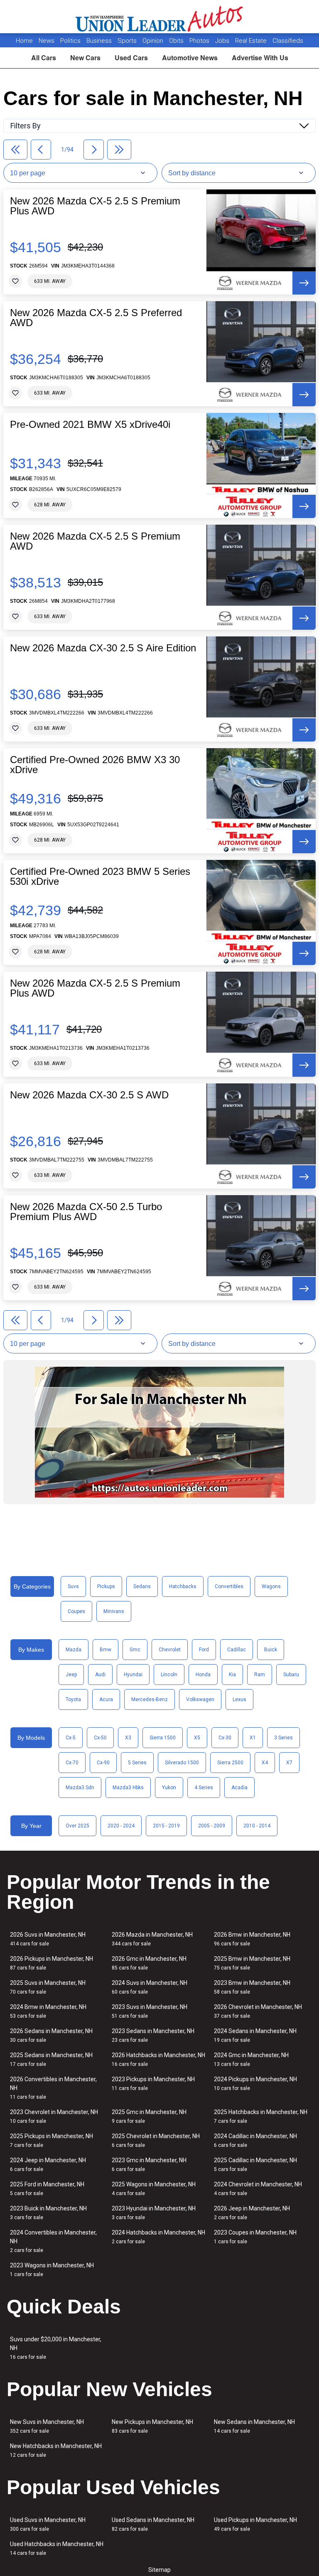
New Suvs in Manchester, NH (47, 2426)
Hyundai (133, 1675)
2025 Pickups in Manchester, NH (52, 2140)
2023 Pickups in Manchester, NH (153, 2084)
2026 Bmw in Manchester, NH (252, 1939)
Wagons (271, 1586)
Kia (232, 1675)
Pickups (106, 1586)
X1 (253, 1738)
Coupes (76, 1611)
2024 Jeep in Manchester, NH (48, 2165)
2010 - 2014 (257, 1826)
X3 (128, 1738)
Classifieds (288, 41)
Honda (203, 1675)
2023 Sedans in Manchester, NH (153, 2035)
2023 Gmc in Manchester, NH (149, 2165)
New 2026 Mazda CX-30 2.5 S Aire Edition (103, 648)
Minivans (114, 1611)
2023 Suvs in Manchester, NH (150, 2011)
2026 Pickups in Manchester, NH (52, 1963)
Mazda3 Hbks (128, 1788)
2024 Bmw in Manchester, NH (48, 2011)
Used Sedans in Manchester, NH (153, 2524)
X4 (265, 1763)
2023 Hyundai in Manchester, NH (154, 2213)
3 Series (283, 1738)
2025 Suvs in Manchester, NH (48, 1987)
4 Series (204, 1788)
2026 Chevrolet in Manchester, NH (258, 2011)
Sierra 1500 (163, 1738)
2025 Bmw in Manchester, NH (252, 1963)
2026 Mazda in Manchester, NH (152, 1939)
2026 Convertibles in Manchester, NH (53, 2088)
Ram (260, 1675)
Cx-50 (100, 1738)
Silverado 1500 (182, 1763)
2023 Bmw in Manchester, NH (252, 1987)
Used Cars (131, 58)
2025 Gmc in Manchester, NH (149, 2116)
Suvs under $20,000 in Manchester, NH (56, 2348)
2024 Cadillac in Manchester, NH (255, 2140)
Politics (70, 41)
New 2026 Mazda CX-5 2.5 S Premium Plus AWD (95, 206)
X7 (289, 1763)
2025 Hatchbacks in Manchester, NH (261, 2116)
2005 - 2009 (212, 1826)
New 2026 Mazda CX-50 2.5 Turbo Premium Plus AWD (86, 1212)
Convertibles (229, 1586)
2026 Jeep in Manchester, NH (252, 2213)
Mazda (74, 1650)
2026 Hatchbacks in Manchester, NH (158, 2059)
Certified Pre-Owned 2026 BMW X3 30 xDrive (95, 765)
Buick (271, 1650)
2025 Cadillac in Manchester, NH (255, 2165)
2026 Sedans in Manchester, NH (51, 2035)
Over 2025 (77, 1826)
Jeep (71, 1675)
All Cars (44, 58)
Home (24, 41)
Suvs (73, 1586)
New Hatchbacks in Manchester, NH (56, 2450)
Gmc (135, 1650)
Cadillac (237, 1650)
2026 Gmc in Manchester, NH (149, 1963)
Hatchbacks (183, 1586)
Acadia (239, 1788)
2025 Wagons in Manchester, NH (154, 2189)
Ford (204, 1650)
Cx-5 (71, 1738)
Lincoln (169, 1675)
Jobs (223, 41)
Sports (128, 41)
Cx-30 (225, 1738)
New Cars (85, 58)
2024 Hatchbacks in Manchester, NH (158, 2237)
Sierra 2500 (230, 1763)
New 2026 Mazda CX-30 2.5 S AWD (89, 1095)
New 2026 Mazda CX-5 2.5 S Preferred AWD (96, 318)
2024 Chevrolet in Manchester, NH (258, 2189)
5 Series (137, 1763)
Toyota (73, 1699)
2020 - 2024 (121, 1826)
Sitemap (159, 2570)
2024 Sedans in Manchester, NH (255, 2035)
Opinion (154, 41)
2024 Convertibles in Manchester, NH (53, 2241)
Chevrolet (170, 1650)
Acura (106, 1699)
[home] (160, 17)
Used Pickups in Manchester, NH (255, 2524)
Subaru (291, 1675)
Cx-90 (103, 1763)
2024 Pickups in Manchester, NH (255, 2084)
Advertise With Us (260, 58)
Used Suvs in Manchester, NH (48, 2524)
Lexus (239, 1699)
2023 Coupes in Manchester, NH (255, 2237)
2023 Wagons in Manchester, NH (52, 2270)
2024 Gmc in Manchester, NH (251, 2059)
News (47, 41)
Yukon (169, 1788)
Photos (200, 41)
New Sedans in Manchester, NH (254, 2426)
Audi (100, 1675)
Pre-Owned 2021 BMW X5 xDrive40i (90, 425)
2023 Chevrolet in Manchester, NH (54, 2116)
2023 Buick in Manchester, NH (48, 2213)
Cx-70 (72, 1763)
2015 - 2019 (166, 1826)
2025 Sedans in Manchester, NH (51, 2059)
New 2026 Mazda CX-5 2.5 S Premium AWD (95, 541)
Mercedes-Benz (150, 1699)
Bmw (106, 1650)
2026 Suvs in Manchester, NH (48, 1939)
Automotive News (190, 58)
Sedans (142, 1586)
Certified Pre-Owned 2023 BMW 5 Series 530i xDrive (100, 877)
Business (100, 41)
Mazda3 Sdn (80, 1788)
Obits (177, 41)
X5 (197, 1738)
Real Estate (252, 41)
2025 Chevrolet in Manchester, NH (156, 2140)
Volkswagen (200, 1699)
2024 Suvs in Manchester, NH (150, 1987)
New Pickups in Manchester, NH (152, 2426)
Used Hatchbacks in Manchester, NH (57, 2548)
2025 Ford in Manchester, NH (47, 2189)
